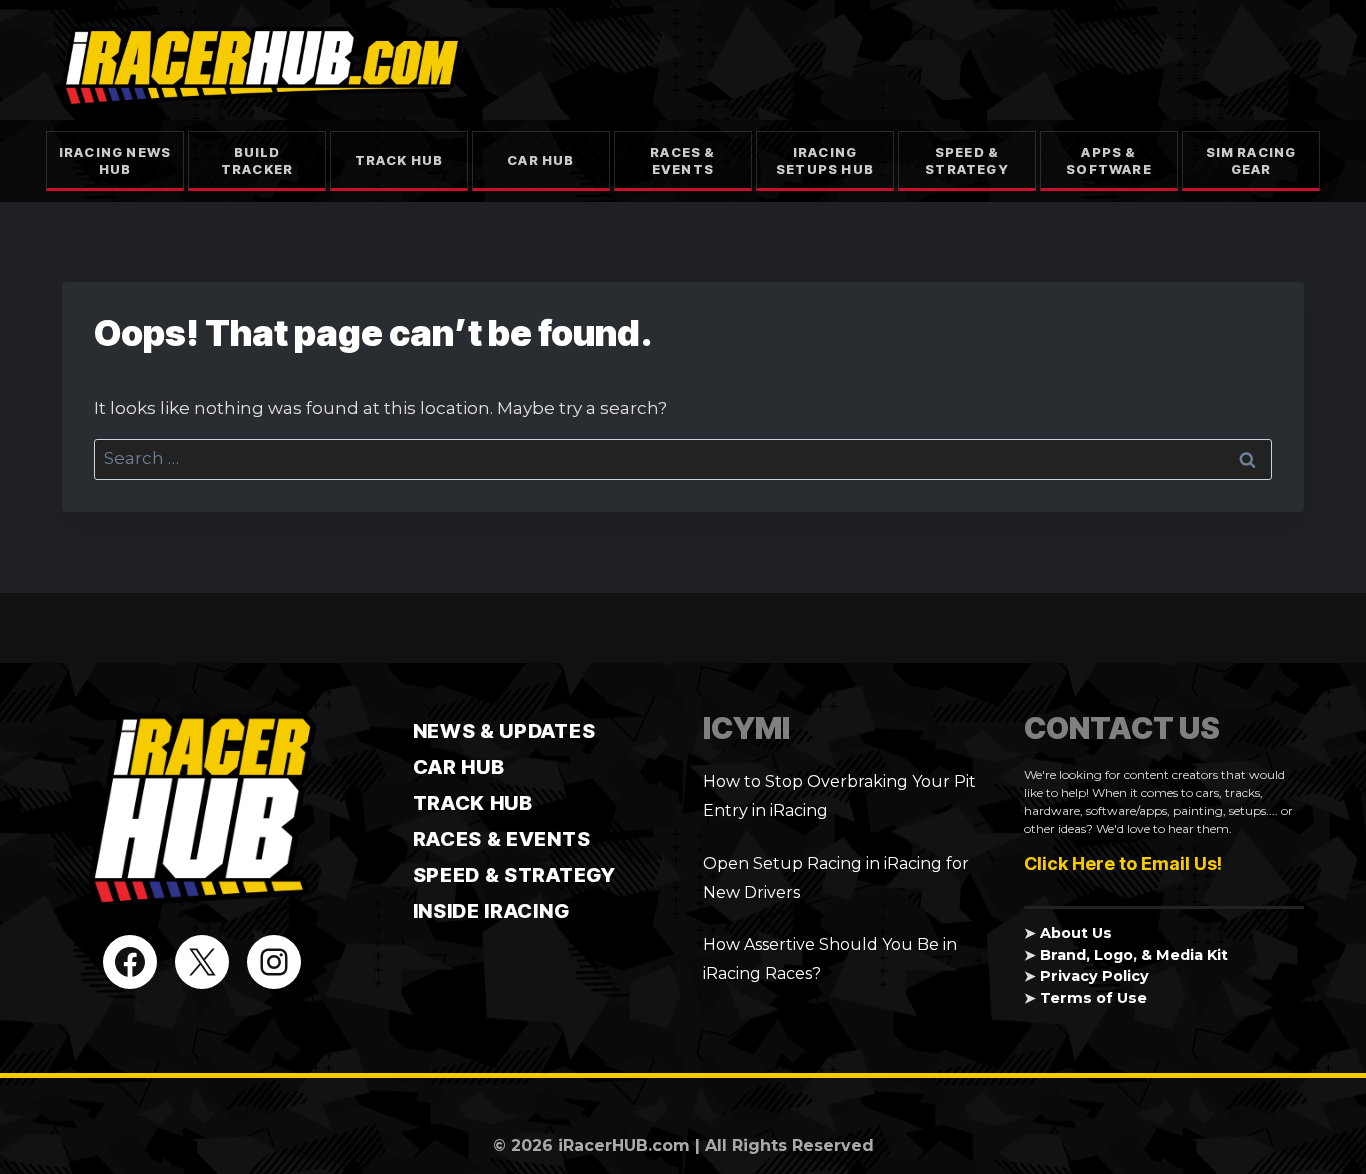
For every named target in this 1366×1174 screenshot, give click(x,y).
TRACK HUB (473, 803)
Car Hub (540, 160)
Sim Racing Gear (1251, 160)
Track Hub (399, 160)
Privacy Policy (1094, 976)
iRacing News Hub (115, 160)
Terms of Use (1093, 998)
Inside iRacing (491, 911)
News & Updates (504, 731)
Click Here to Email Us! (1123, 863)
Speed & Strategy (967, 160)
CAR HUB (459, 767)
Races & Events (682, 160)
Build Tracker (257, 160)
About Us (1076, 933)
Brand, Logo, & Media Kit (1134, 955)
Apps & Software (1109, 160)
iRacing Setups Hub (825, 160)
